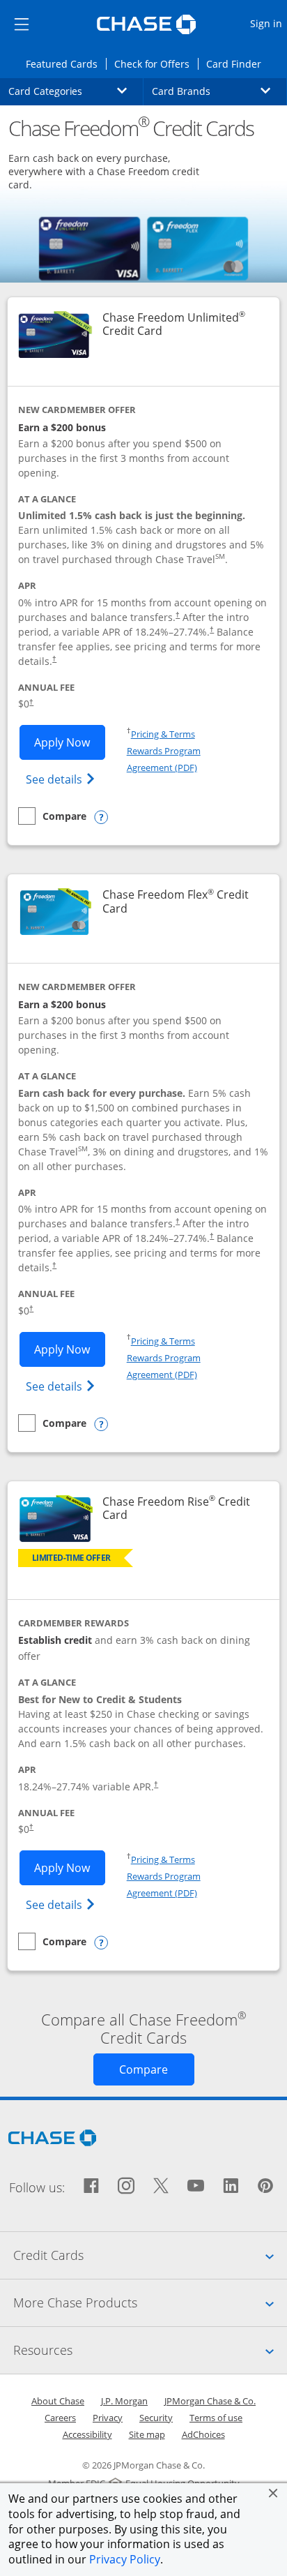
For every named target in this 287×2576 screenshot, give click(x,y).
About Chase (58, 2401)
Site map (147, 2434)
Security (156, 2418)
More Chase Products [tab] (150, 2302)
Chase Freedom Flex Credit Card (176, 901)
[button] (273, 2493)
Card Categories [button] (76, 91)
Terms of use (216, 2418)
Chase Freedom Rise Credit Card (176, 1508)
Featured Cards (65, 63)
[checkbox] (52, 816)
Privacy (108, 2418)
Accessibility (87, 2434)
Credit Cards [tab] (150, 2255)
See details (62, 779)
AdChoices (203, 2434)
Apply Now (70, 742)
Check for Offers (156, 63)
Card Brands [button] (219, 91)
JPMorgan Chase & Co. (210, 2401)
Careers (60, 2418)
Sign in (268, 23)
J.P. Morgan (124, 2401)
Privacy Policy (125, 2559)
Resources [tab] (150, 2350)
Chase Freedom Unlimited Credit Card (182, 324)
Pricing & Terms (163, 734)
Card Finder (238, 63)
